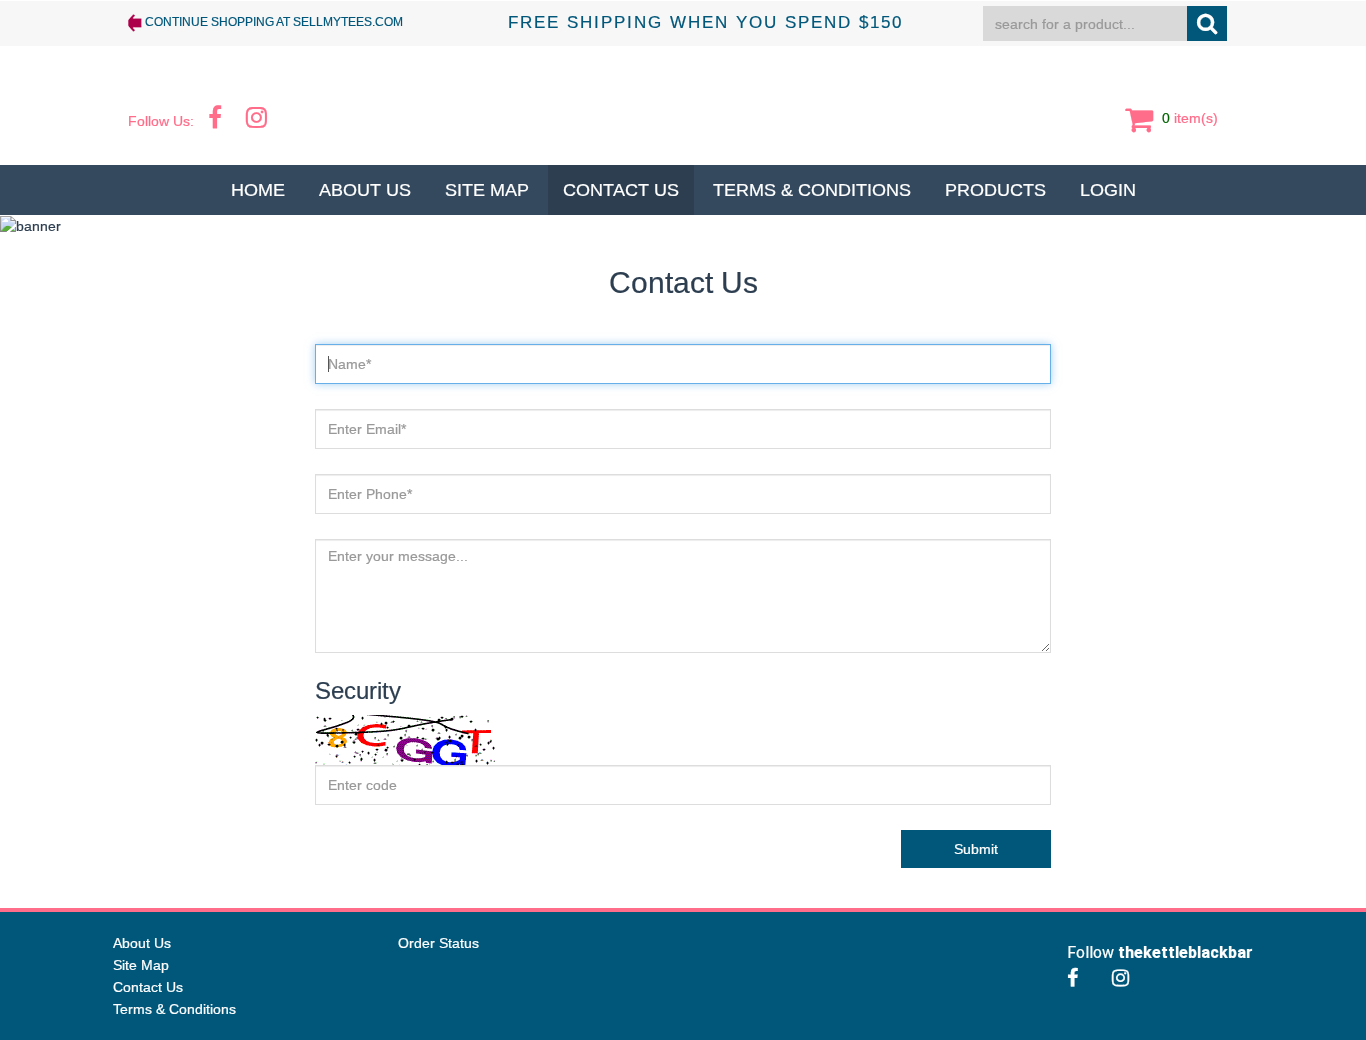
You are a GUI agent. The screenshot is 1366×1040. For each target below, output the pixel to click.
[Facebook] (1077, 978)
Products (995, 190)
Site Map (487, 190)
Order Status (438, 943)
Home (258, 190)
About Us (365, 190)
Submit (976, 849)
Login (1108, 190)
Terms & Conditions (812, 190)
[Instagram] (1125, 978)
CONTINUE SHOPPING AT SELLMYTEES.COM (272, 22)
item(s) (1188, 117)
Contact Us (621, 190)
